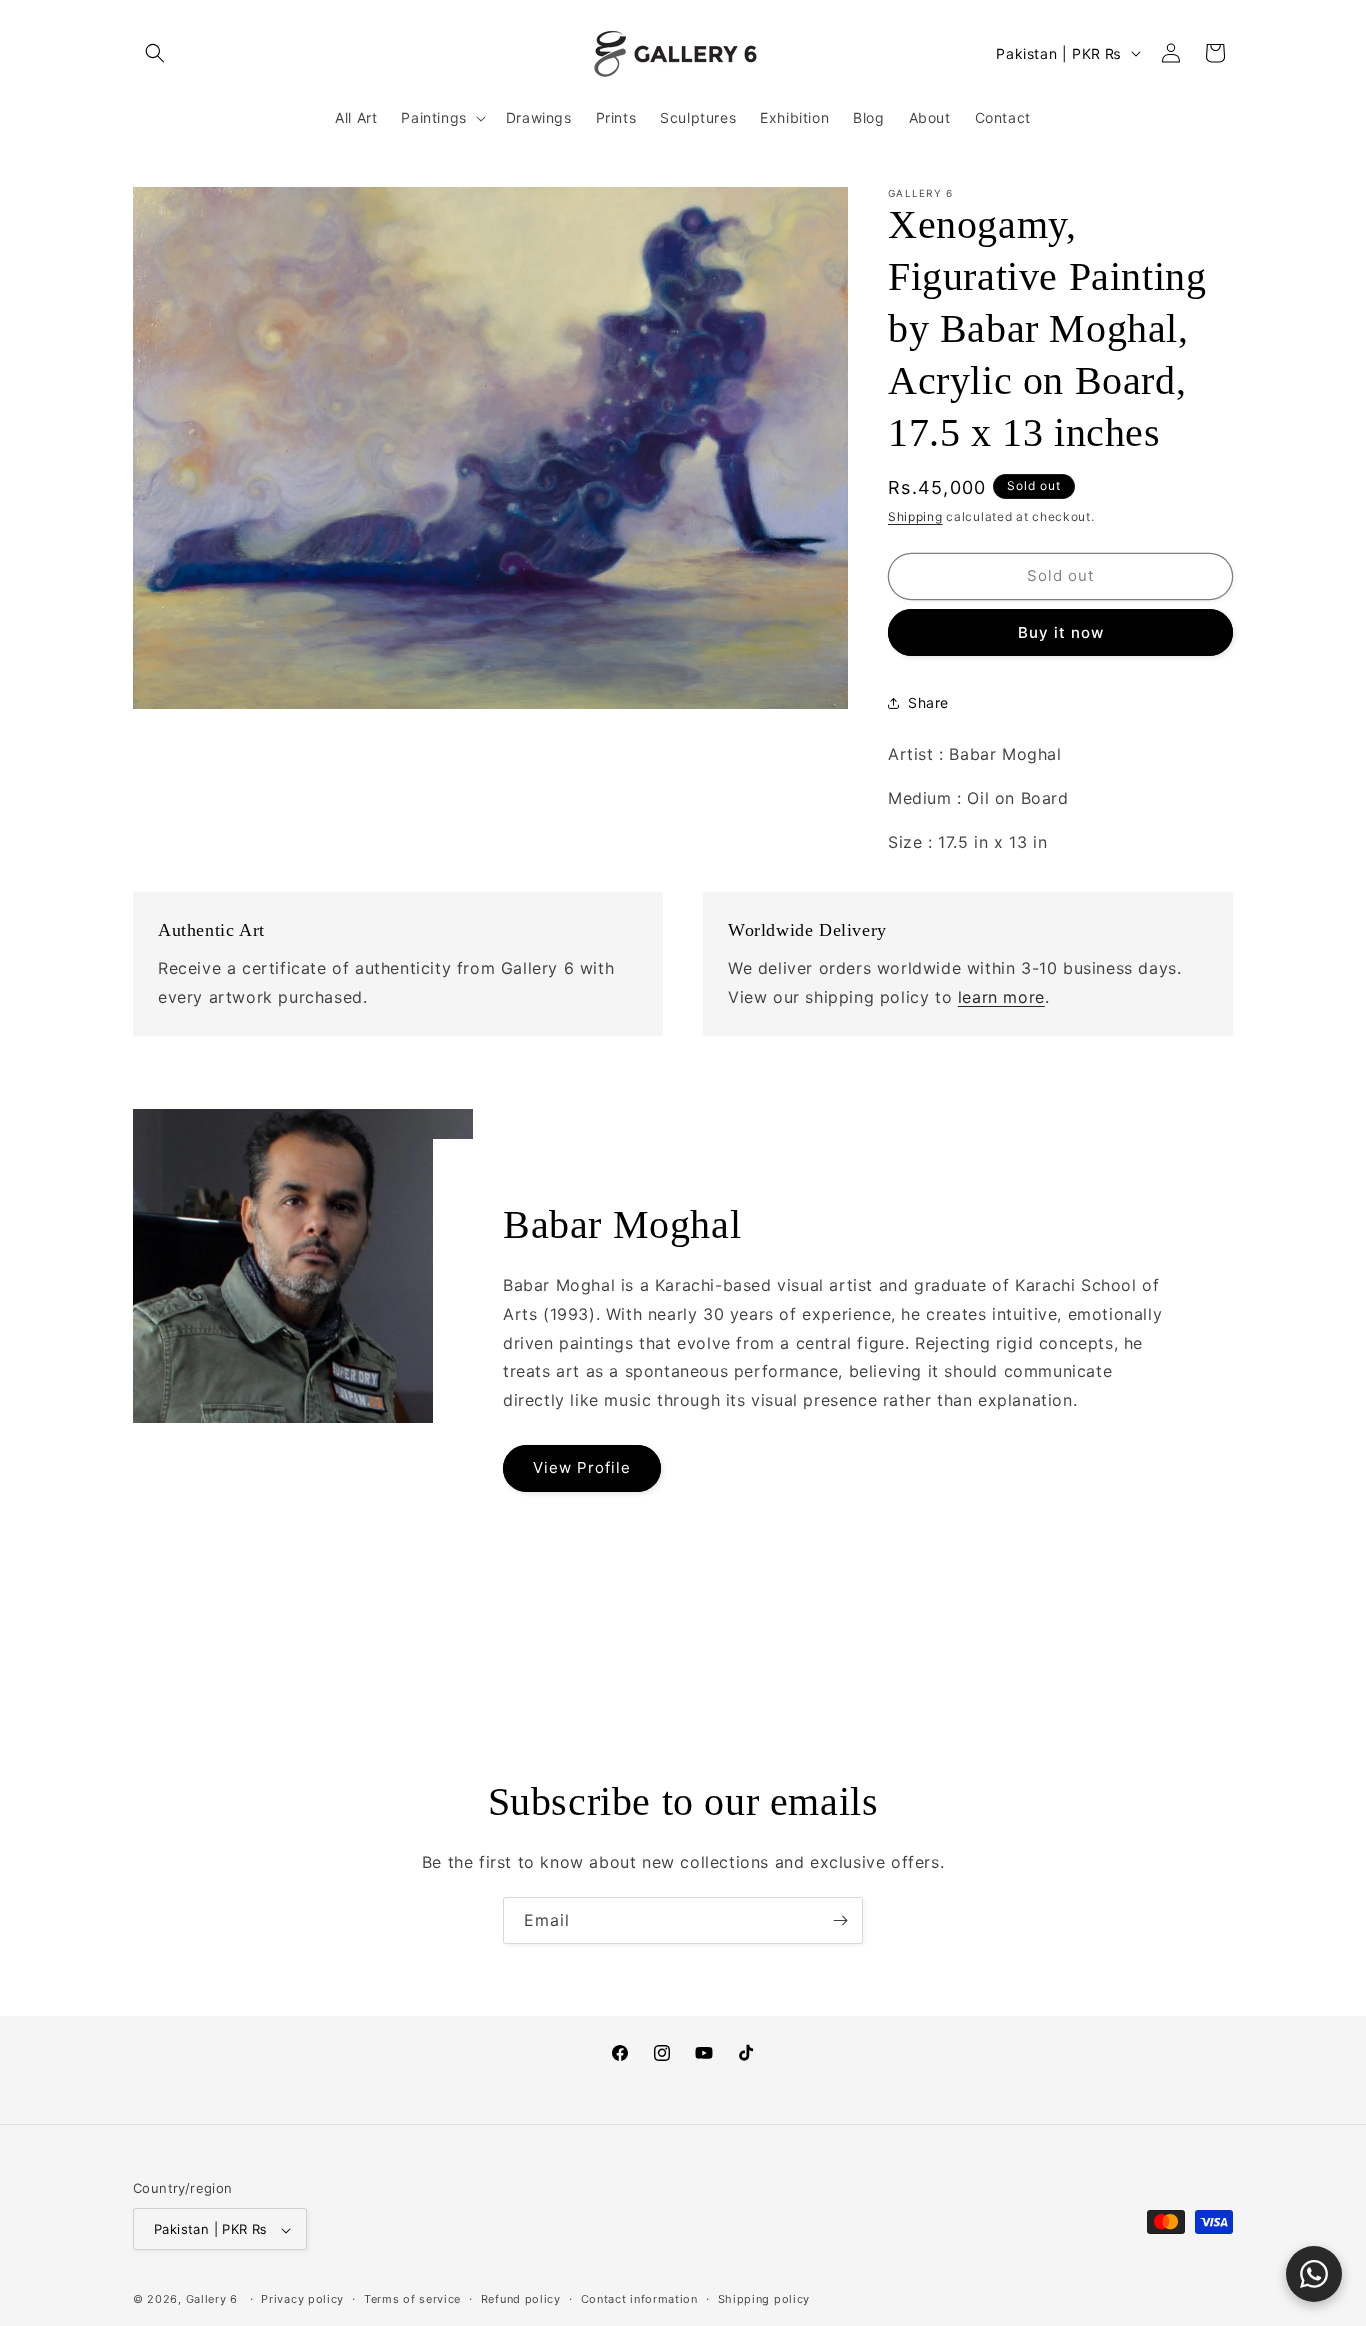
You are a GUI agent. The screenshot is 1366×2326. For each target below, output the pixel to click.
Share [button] (928, 702)
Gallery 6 (212, 2300)
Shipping (915, 516)
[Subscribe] (840, 1920)
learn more (1001, 997)
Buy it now (1061, 632)
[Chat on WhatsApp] (1314, 2274)
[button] (155, 53)
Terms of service (412, 2299)
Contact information (639, 2299)
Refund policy (521, 2299)
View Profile (582, 1468)
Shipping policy (764, 2299)
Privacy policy (302, 2299)
